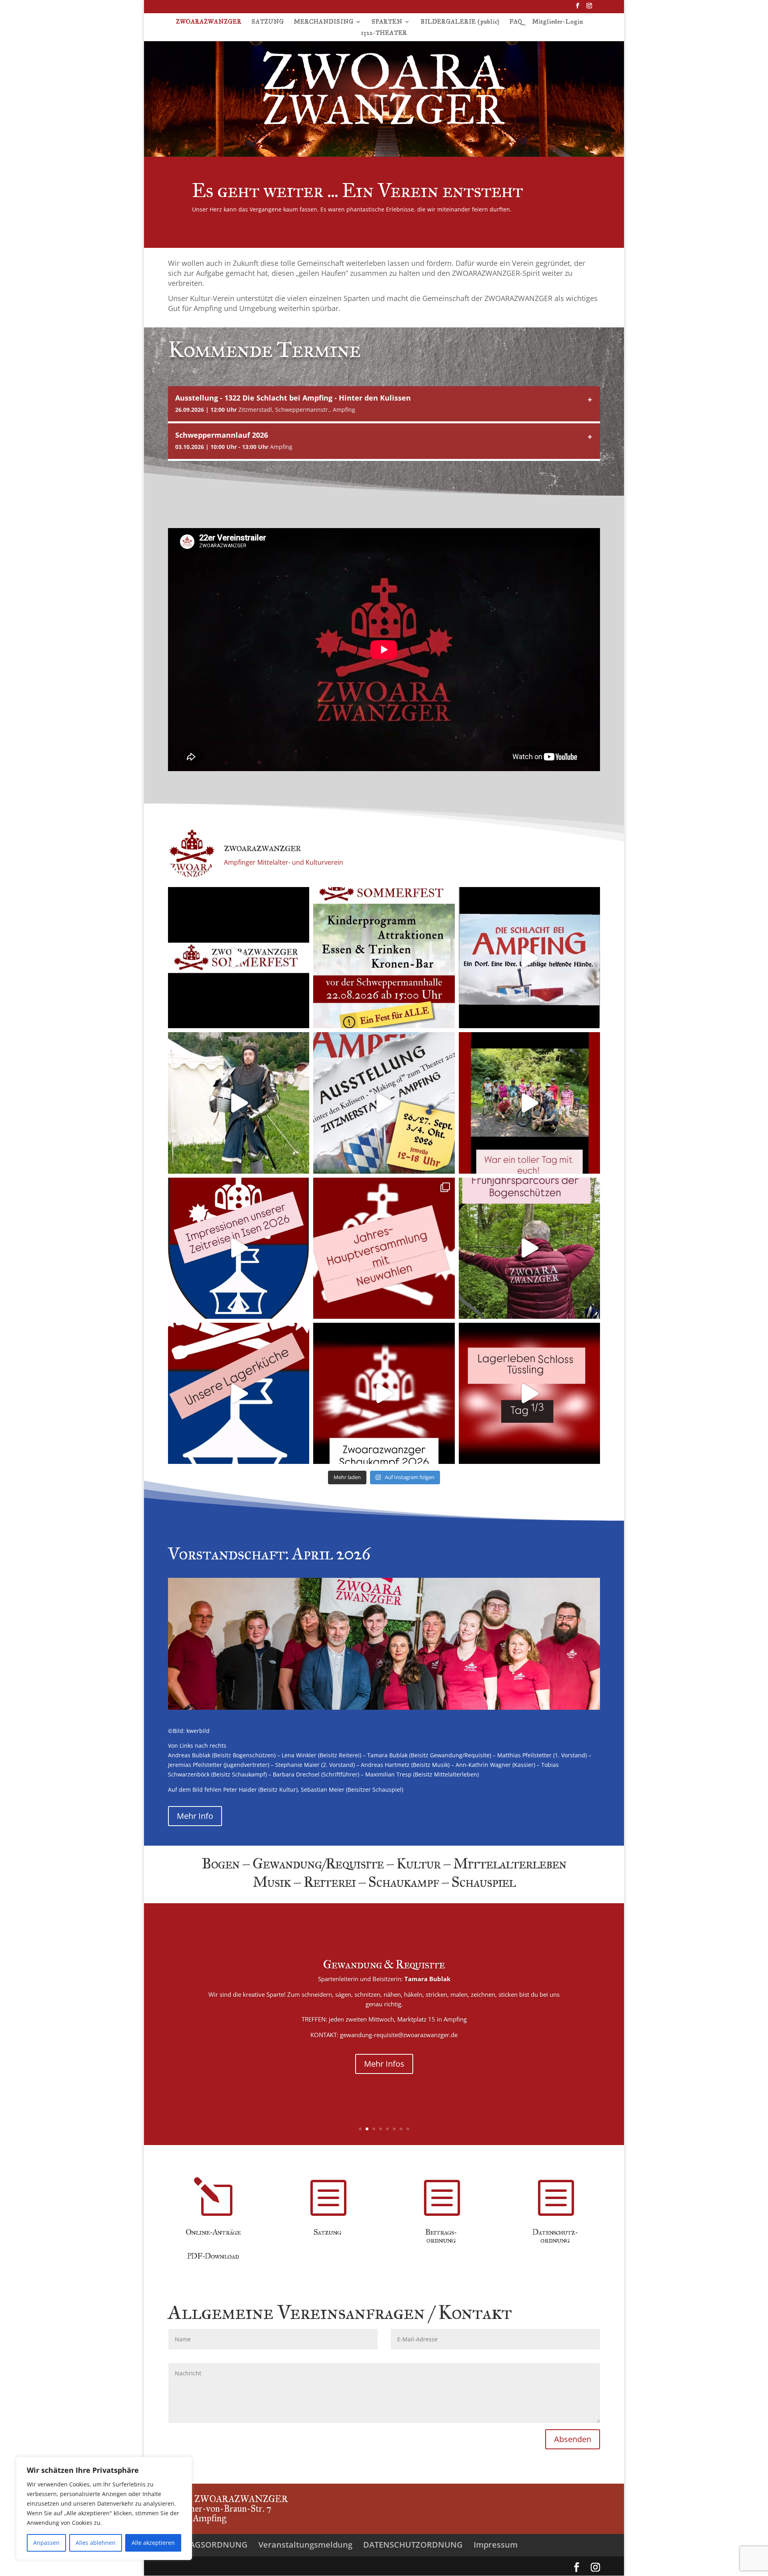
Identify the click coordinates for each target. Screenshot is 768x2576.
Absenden (573, 2439)
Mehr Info (195, 1816)
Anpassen (46, 2543)
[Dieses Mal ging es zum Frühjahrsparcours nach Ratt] (529, 1248)
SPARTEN (387, 22)
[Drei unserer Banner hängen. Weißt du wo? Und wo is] (529, 958)
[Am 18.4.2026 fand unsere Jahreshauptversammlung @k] (384, 1248)
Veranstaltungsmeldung (305, 2545)
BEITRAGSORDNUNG (208, 2545)
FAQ (516, 22)
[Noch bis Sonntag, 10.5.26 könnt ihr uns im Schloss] (529, 1393)
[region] (104, 2508)
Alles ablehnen (96, 2543)
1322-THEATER (384, 33)
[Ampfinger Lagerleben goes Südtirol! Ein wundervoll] (239, 1103)
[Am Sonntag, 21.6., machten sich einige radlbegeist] (529, 1103)
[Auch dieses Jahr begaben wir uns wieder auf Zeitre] (239, 1248)
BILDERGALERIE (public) (460, 22)
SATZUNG (268, 22)
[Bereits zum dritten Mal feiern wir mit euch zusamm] (384, 958)
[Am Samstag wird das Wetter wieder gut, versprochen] (239, 958)
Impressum (496, 2545)
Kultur (414, 1975)
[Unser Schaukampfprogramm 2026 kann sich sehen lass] (384, 1393)
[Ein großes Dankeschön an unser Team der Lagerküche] (239, 1393)
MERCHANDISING (324, 22)
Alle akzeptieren (153, 2543)
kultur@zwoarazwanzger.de (463, 2030)
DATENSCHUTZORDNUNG (413, 2545)
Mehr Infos (425, 2053)
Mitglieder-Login (558, 22)
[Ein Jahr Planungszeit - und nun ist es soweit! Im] (384, 1103)
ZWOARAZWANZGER (209, 22)
